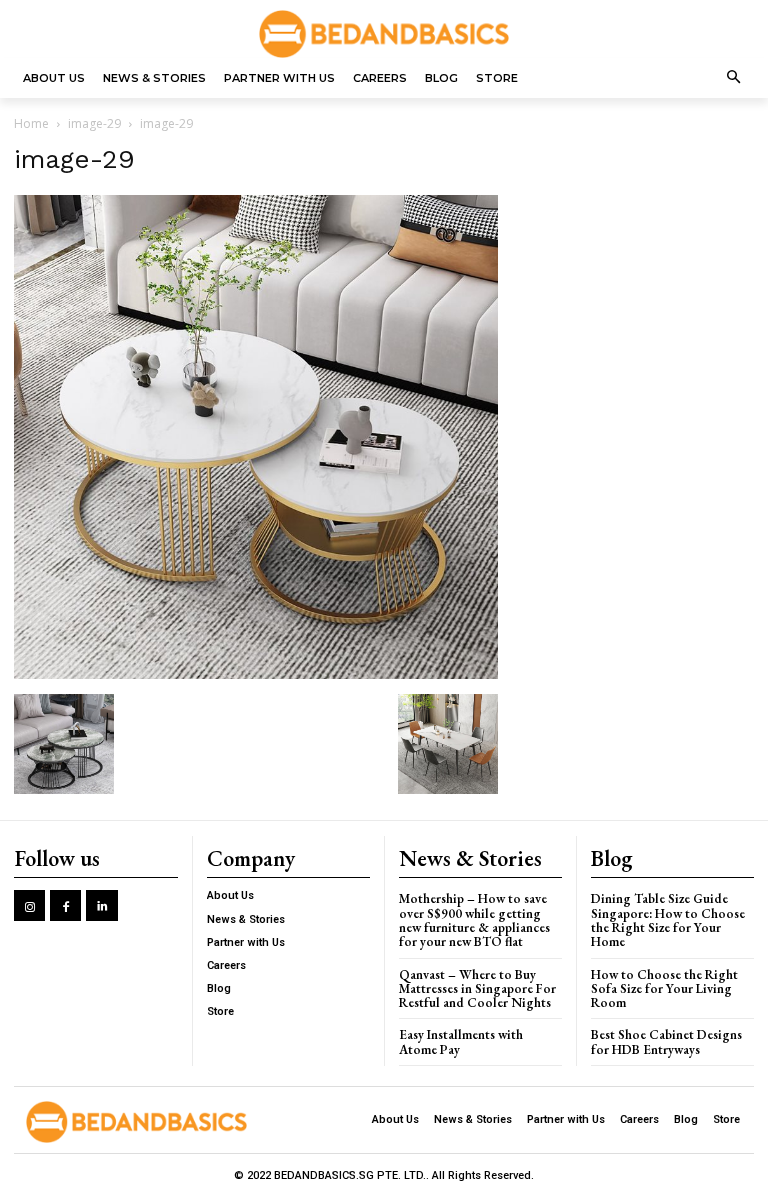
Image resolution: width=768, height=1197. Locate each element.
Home (31, 123)
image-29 (94, 123)
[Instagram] (29, 905)
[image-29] (256, 673)
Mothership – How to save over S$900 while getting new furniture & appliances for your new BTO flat (474, 920)
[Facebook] (65, 905)
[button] (734, 78)
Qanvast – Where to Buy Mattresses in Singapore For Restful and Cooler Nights (477, 989)
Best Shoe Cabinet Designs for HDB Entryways (666, 1041)
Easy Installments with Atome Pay (461, 1041)
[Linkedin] (101, 905)
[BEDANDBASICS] (384, 34)
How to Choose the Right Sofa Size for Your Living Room (664, 989)
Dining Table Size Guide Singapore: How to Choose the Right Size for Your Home (668, 920)
